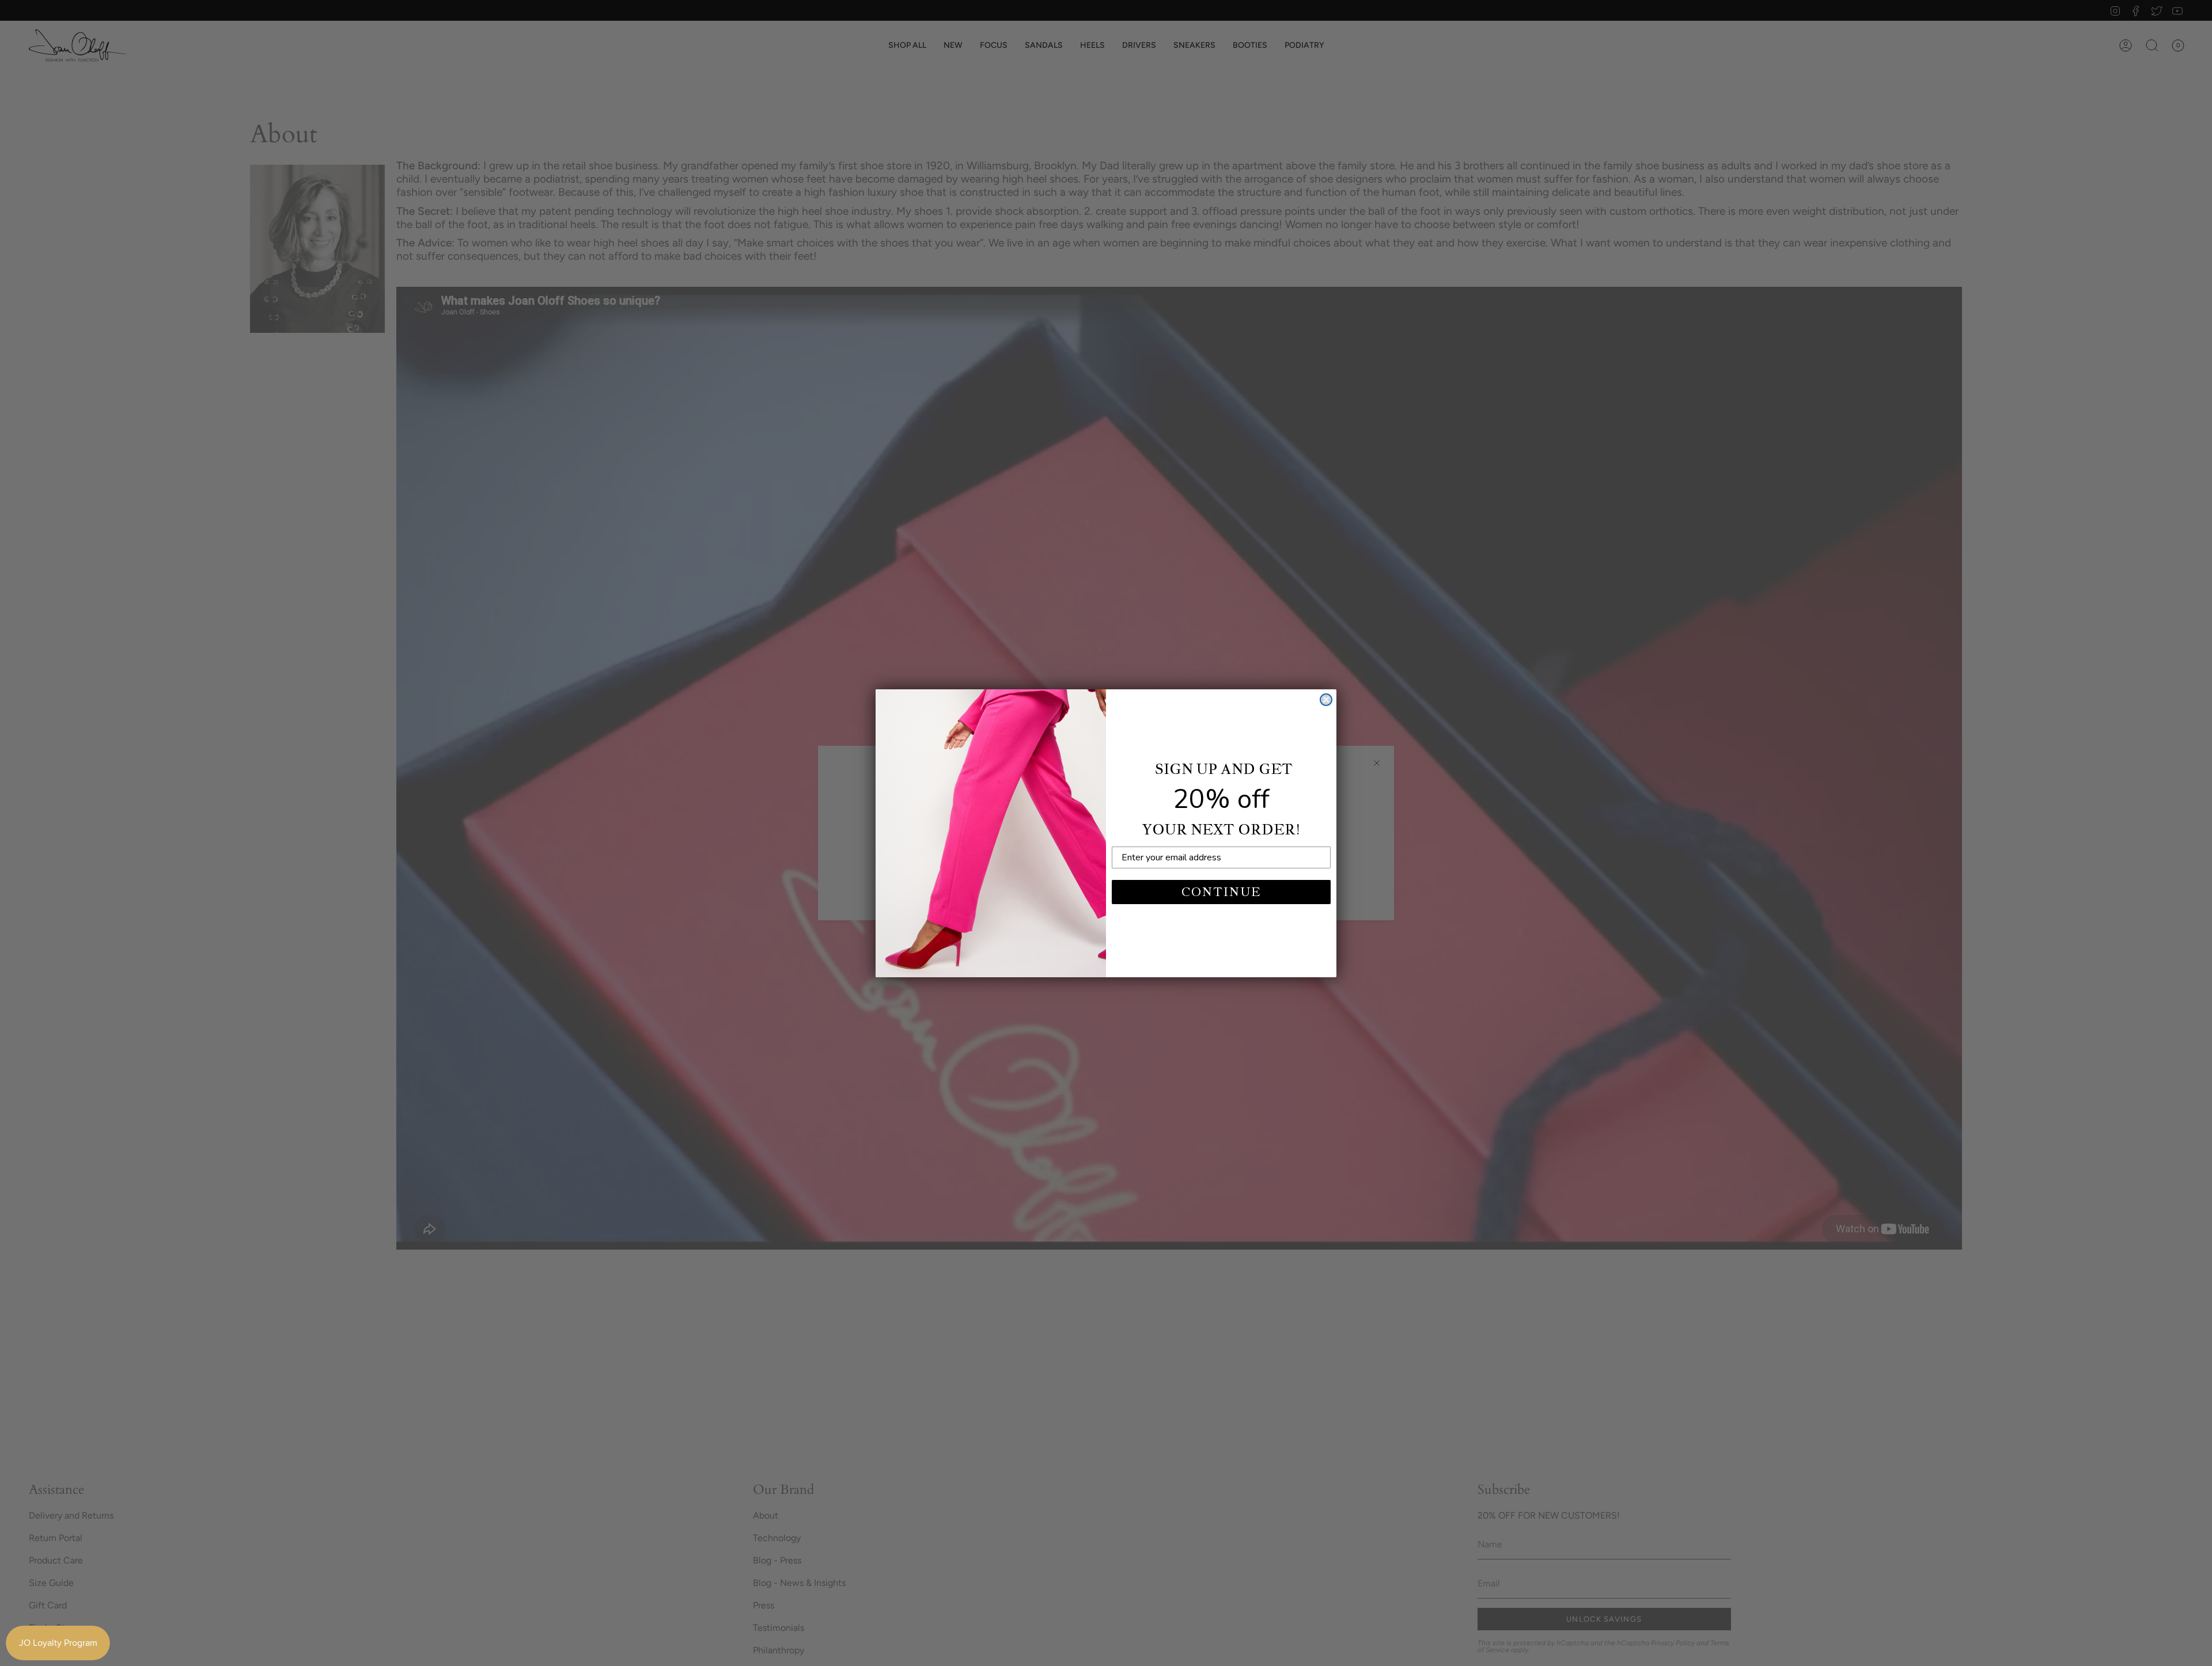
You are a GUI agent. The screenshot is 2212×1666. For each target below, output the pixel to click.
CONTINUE (1221, 892)
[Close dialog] (1326, 700)
